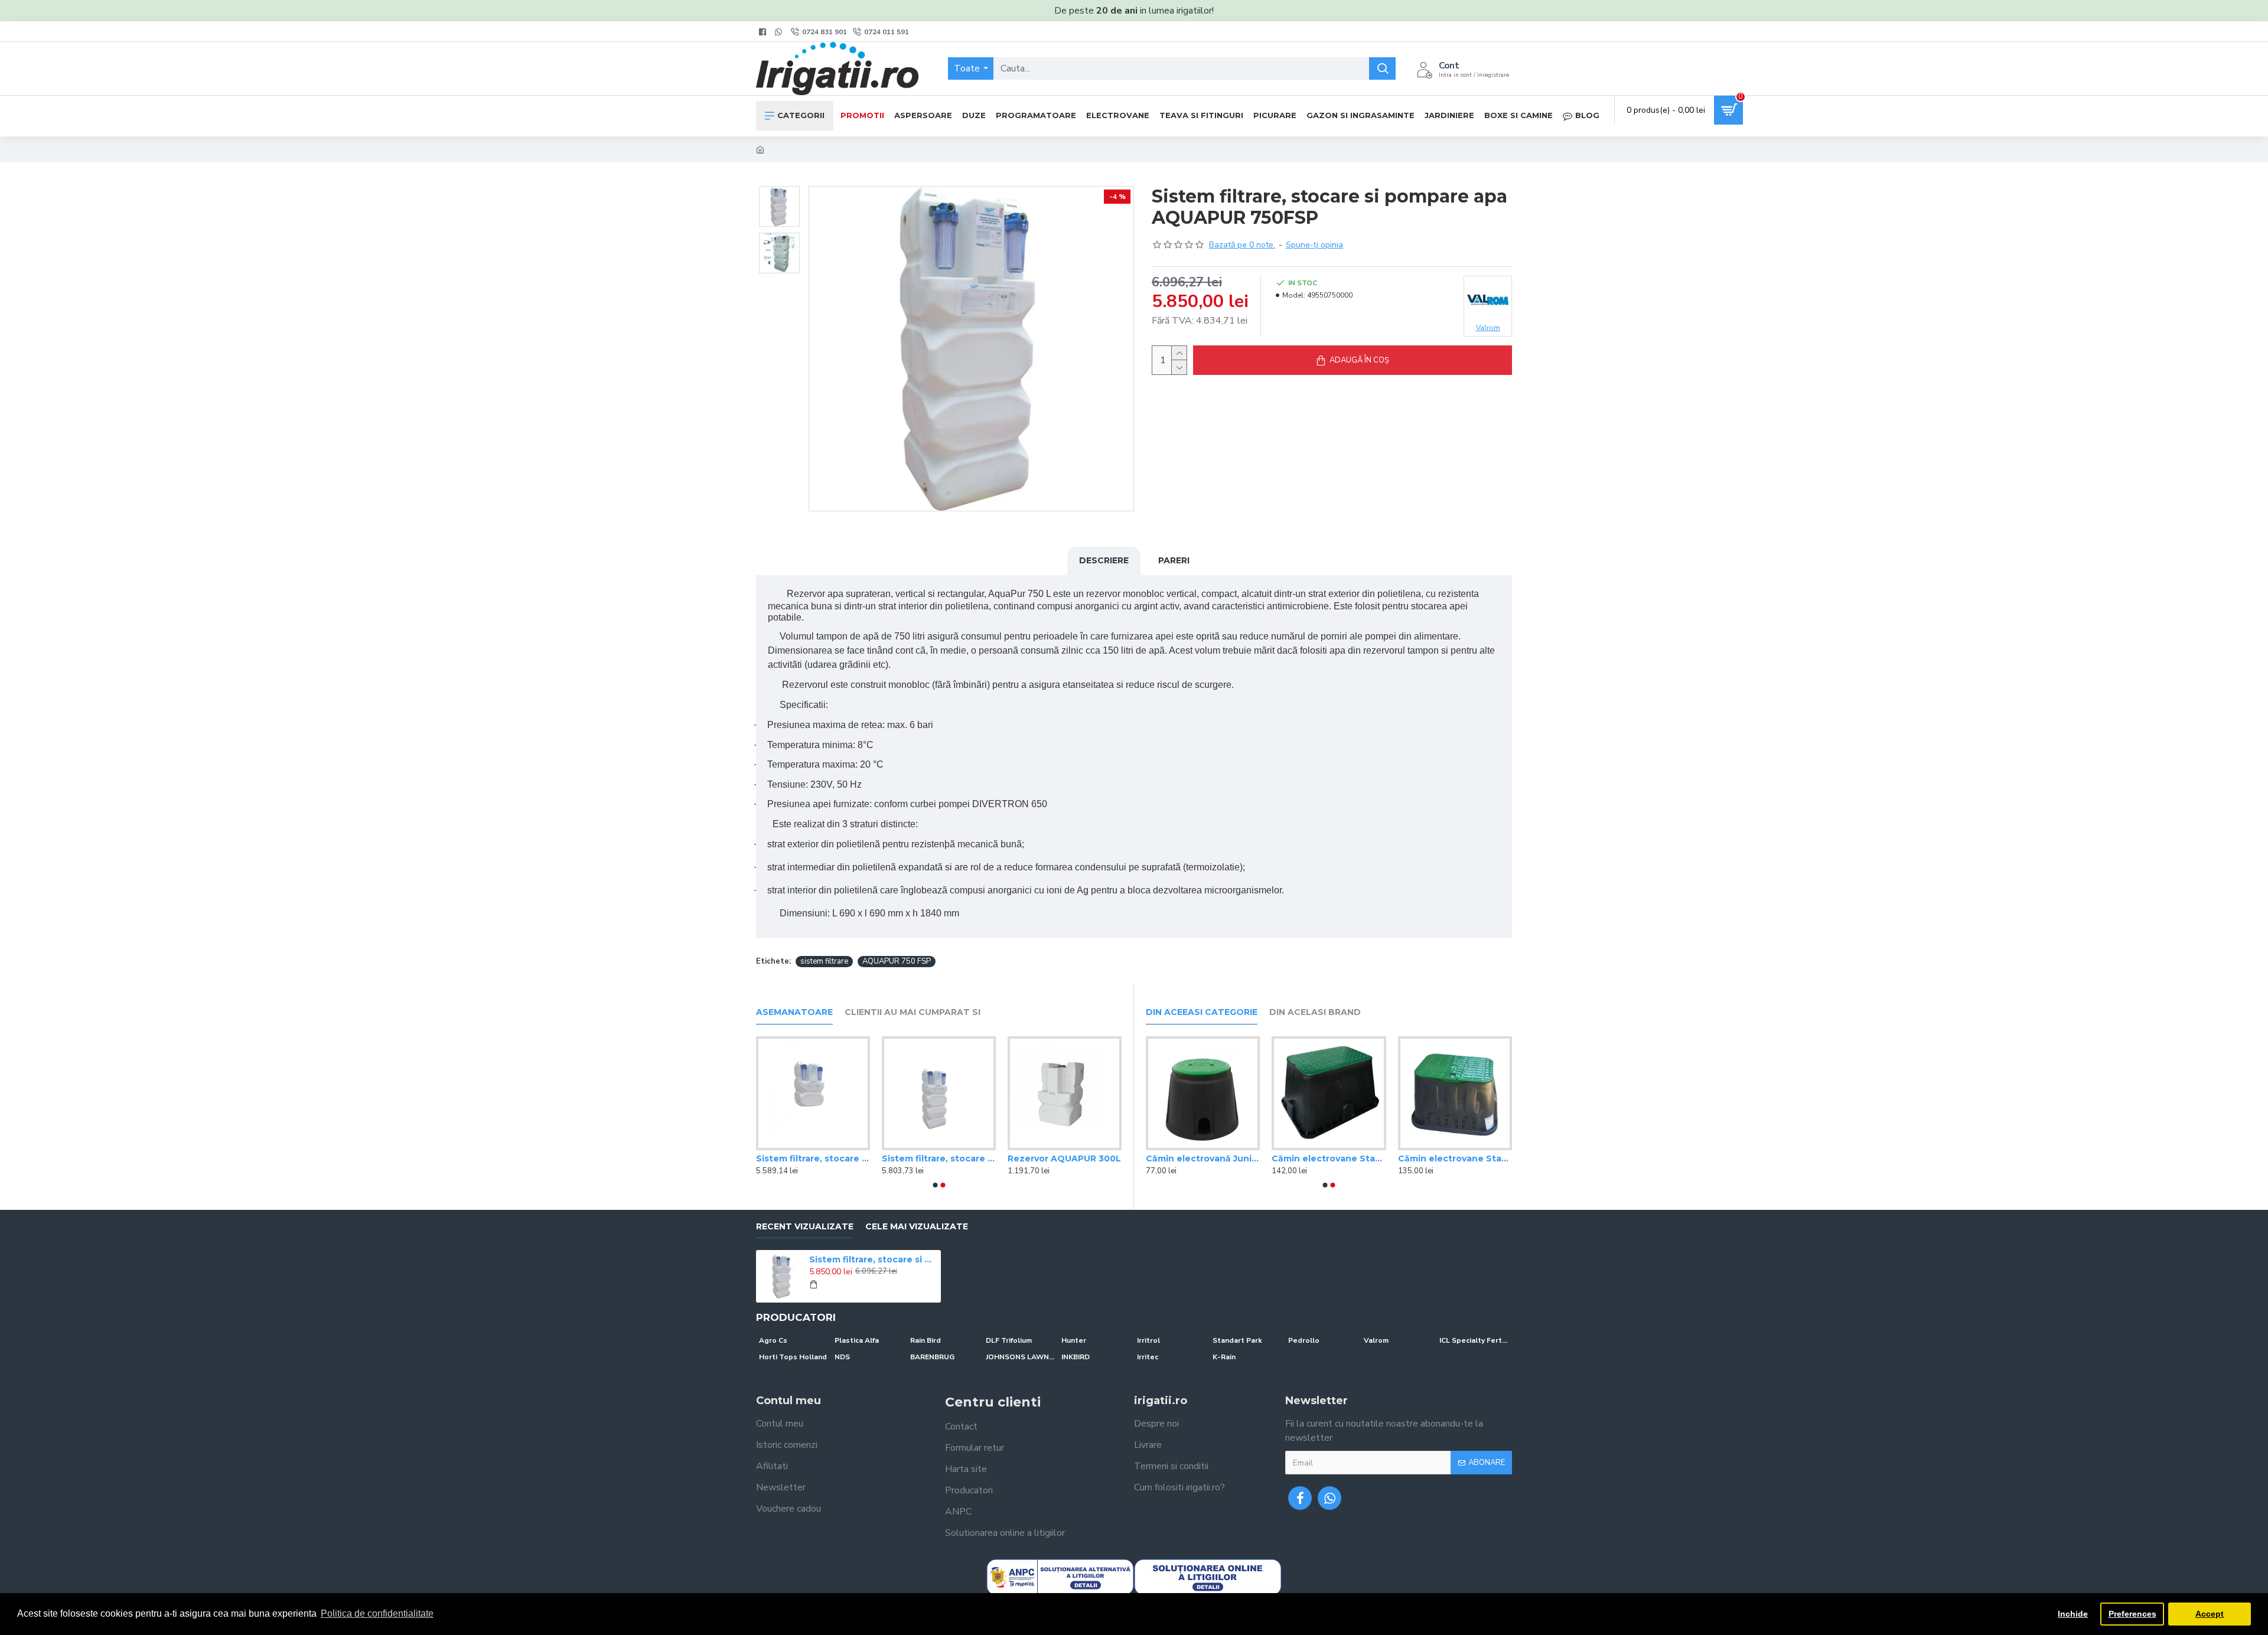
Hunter (1074, 1340)
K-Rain (1224, 1357)
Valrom (1376, 1340)
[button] (935, 1185)
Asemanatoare (794, 1012)
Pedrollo (1304, 1340)
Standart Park (1237, 1340)
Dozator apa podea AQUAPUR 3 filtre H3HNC (813, 1158)
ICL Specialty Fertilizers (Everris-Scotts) (1474, 1340)
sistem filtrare (824, 961)
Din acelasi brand (1315, 1012)
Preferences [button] (2132, 1614)
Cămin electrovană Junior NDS (1455, 1158)
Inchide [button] (2073, 1614)
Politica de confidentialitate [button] (377, 1613)
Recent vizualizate (805, 1227)
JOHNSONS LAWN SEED (1021, 1357)
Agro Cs (773, 1340)
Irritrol (1148, 1340)
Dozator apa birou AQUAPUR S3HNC (939, 1158)
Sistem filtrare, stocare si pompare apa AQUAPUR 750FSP (1065, 1158)
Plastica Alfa (857, 1340)
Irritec (1148, 1357)
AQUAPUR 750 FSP (897, 961)
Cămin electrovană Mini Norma (1203, 1158)
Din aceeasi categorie (1202, 1012)
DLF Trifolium (1009, 1340)
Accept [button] (2210, 1614)
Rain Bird (926, 1340)
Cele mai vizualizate (917, 1227)
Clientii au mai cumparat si (913, 1012)
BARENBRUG (932, 1357)
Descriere (1104, 560)
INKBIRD (1076, 1357)
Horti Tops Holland (793, 1357)
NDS (842, 1357)
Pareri (1174, 560)
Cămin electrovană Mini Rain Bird (1329, 1158)
